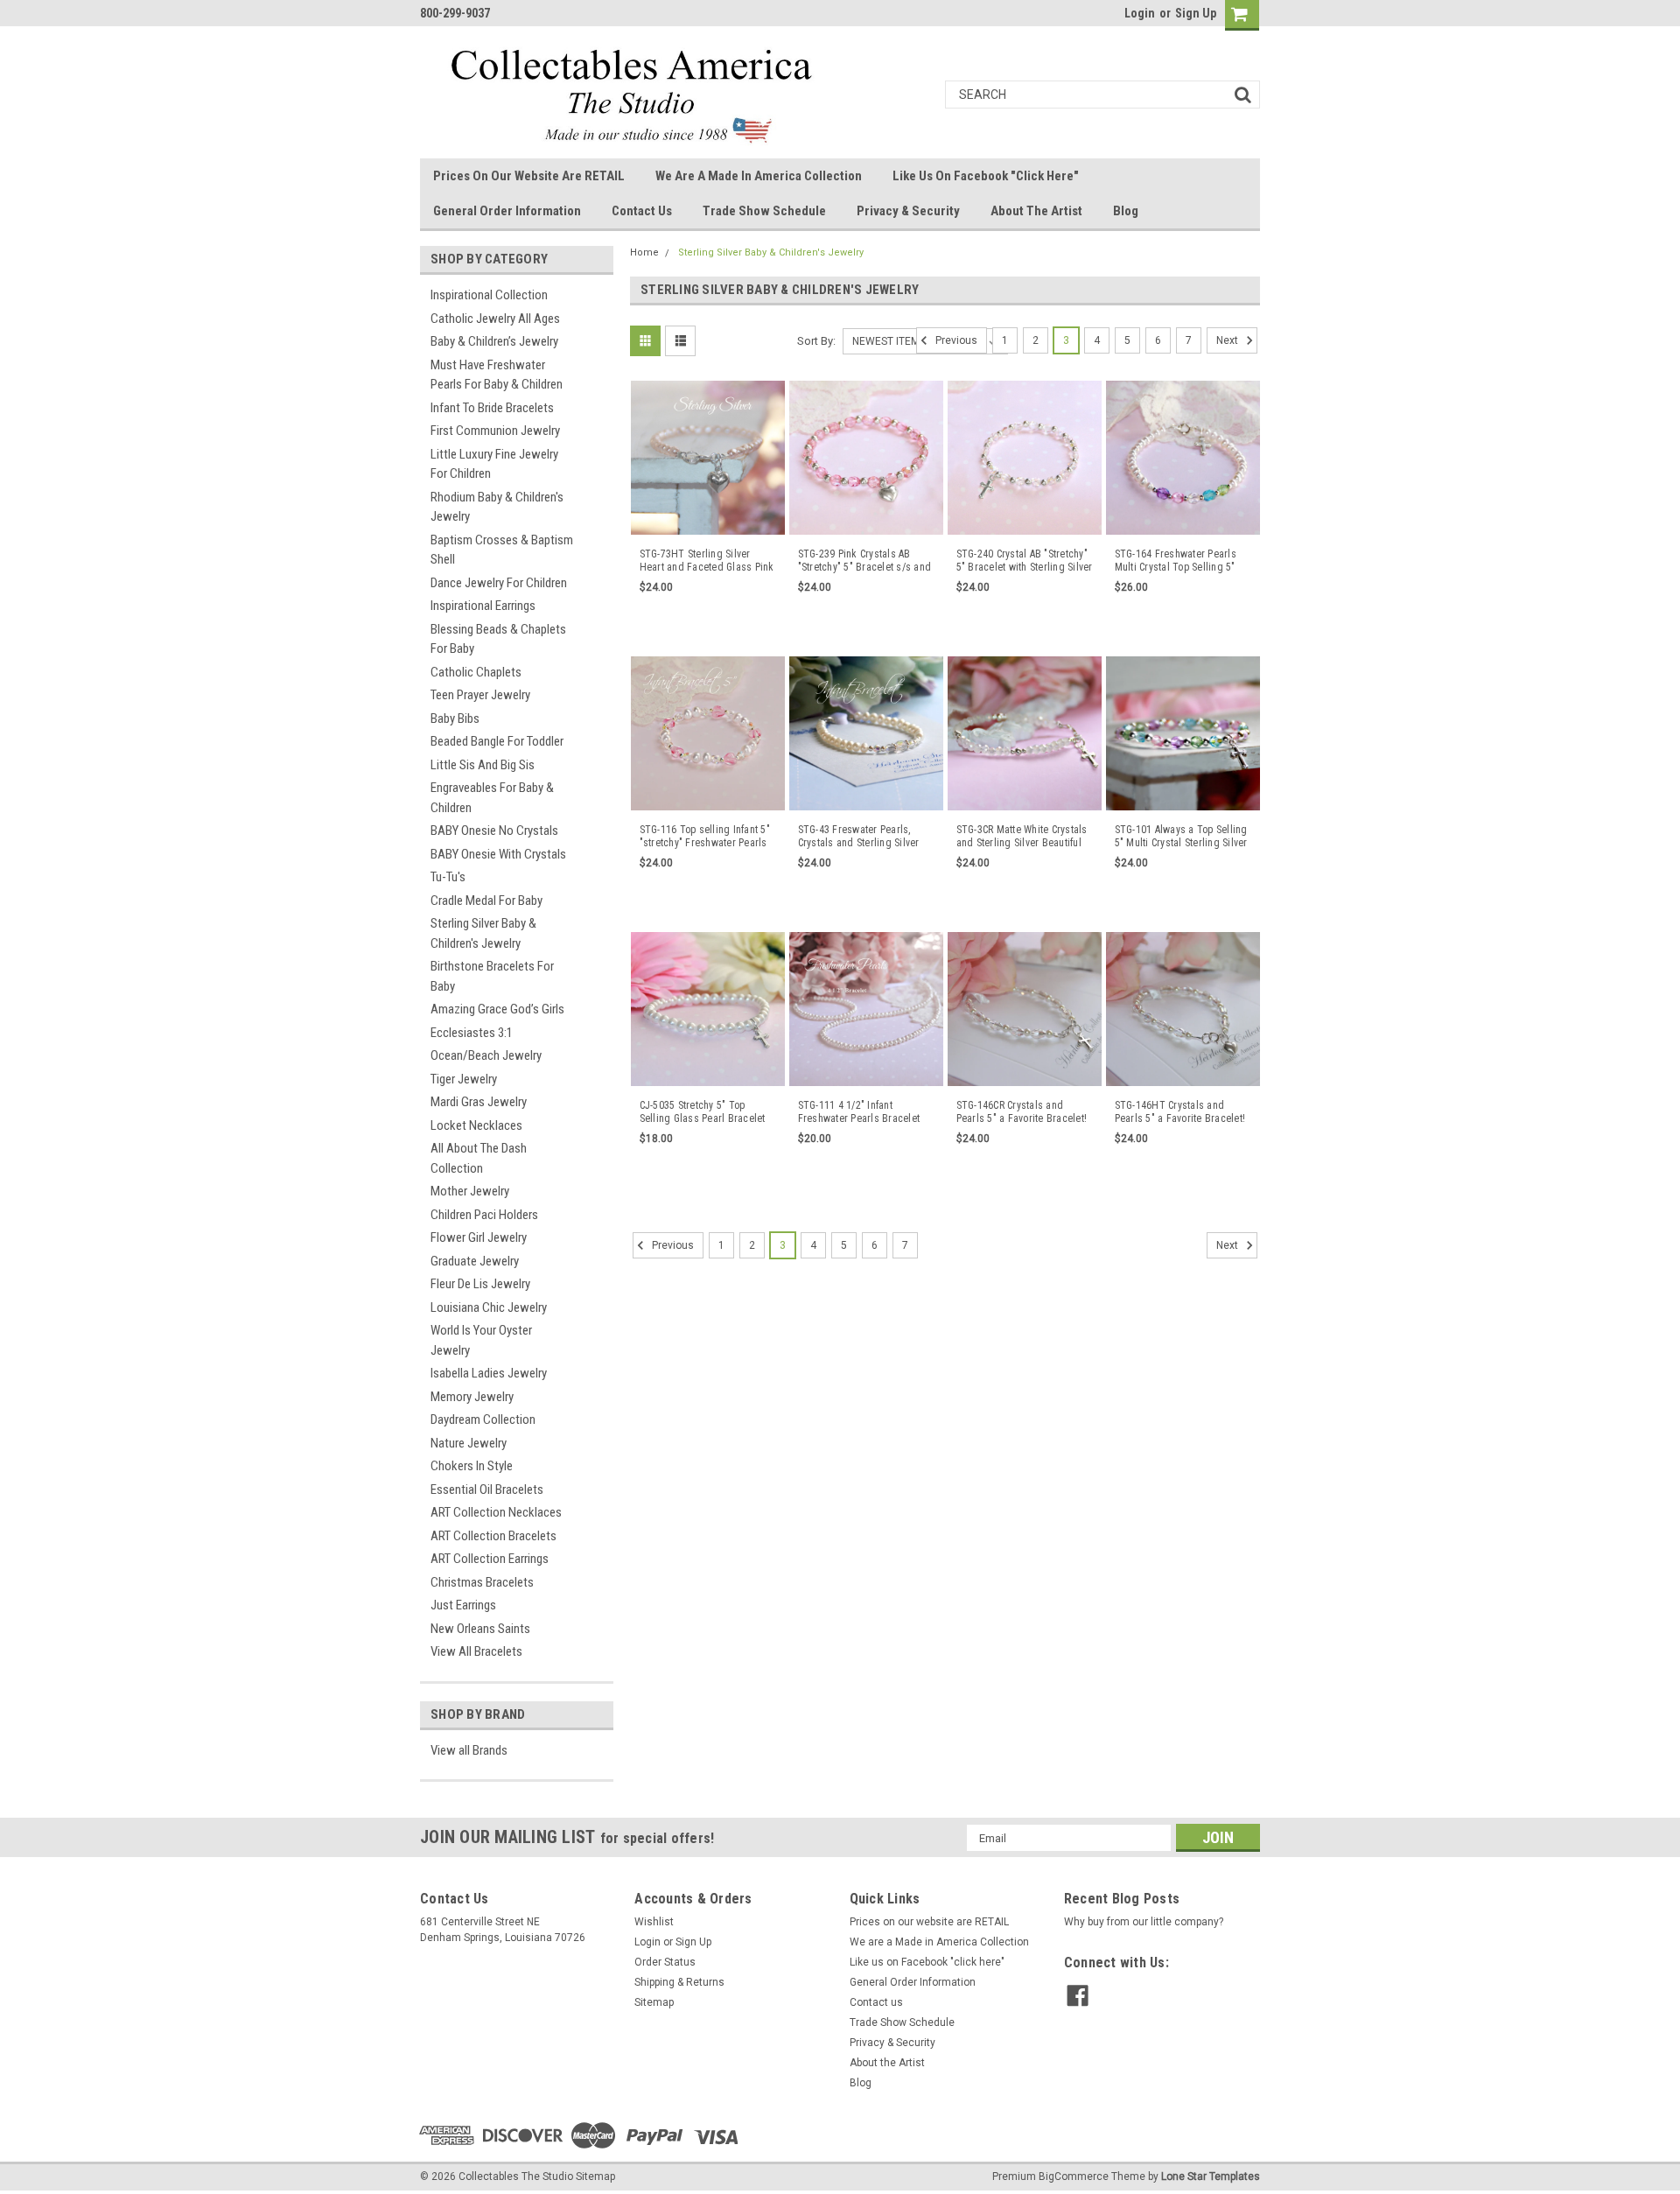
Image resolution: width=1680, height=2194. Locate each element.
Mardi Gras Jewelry (479, 1102)
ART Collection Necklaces (496, 1512)
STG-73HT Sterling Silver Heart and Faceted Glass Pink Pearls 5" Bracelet (707, 561)
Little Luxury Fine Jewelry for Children (494, 464)
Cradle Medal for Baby (486, 901)
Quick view (708, 522)
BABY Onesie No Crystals (494, 831)
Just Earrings (463, 1605)
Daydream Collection (483, 1419)
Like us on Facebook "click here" (986, 176)
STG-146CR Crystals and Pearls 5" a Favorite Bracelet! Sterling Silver (1022, 1112)
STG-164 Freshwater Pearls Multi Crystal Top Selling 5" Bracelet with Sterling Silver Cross (1177, 561)
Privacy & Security (908, 211)
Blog (1126, 211)
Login (1140, 13)
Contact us (642, 211)
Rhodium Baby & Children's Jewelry (497, 507)
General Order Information (507, 211)
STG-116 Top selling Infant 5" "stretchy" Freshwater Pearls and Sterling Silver (705, 837)
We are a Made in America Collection (759, 176)
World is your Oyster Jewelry (481, 1340)
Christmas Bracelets (482, 1582)
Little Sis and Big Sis (483, 765)
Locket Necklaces (476, 1125)
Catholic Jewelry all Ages (495, 319)
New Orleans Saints (480, 1629)
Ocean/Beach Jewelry (486, 1055)
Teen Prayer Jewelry (480, 695)
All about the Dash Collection (479, 1158)
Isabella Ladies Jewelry (489, 1373)
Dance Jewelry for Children (499, 583)
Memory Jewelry (472, 1397)
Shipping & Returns (679, 1982)
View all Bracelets (476, 1651)
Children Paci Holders (484, 1215)
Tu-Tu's (448, 877)
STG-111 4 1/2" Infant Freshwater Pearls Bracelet (859, 1112)
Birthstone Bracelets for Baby (492, 976)
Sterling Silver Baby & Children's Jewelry (483, 933)
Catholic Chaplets (476, 672)
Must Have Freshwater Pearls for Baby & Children (497, 375)
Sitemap (654, 2002)
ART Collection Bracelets (493, 1536)
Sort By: (816, 341)
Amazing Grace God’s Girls (497, 1009)
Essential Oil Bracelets (487, 1490)
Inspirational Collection (489, 295)
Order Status (665, 1962)
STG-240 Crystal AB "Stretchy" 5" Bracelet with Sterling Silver (1025, 561)
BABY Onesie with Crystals (498, 854)
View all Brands (469, 1750)
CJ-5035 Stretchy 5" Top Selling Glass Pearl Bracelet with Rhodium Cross (703, 1112)
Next (1228, 340)
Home (644, 252)
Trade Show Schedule (764, 211)
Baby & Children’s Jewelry (494, 341)
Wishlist (654, 1922)
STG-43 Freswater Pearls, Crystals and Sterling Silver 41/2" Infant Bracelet (859, 837)
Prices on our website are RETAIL (529, 176)
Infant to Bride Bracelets (492, 408)
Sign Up (1196, 13)
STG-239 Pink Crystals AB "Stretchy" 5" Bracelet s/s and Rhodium (865, 561)
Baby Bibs (455, 718)
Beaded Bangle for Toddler (497, 741)
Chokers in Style (472, 1466)
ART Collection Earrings (490, 1559)
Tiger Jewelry (464, 1079)
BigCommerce (1074, 2176)
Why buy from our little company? (1144, 1922)
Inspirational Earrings (483, 606)
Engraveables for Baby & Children (492, 798)
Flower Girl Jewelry (479, 1237)
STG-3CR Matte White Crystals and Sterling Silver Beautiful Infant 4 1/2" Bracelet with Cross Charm (1022, 837)
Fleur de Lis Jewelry (480, 1284)
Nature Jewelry (469, 1443)
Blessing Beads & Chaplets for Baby (498, 639)
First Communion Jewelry (495, 431)
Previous (955, 340)
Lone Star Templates (1211, 2176)
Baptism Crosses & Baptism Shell (502, 550)
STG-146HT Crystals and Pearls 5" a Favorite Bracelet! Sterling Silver (1180, 1112)
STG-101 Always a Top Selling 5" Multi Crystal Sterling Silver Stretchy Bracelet (1181, 837)
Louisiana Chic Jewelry (489, 1307)
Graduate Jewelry (475, 1261)
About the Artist (1036, 211)
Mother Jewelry (470, 1191)
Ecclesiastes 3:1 (472, 1033)
